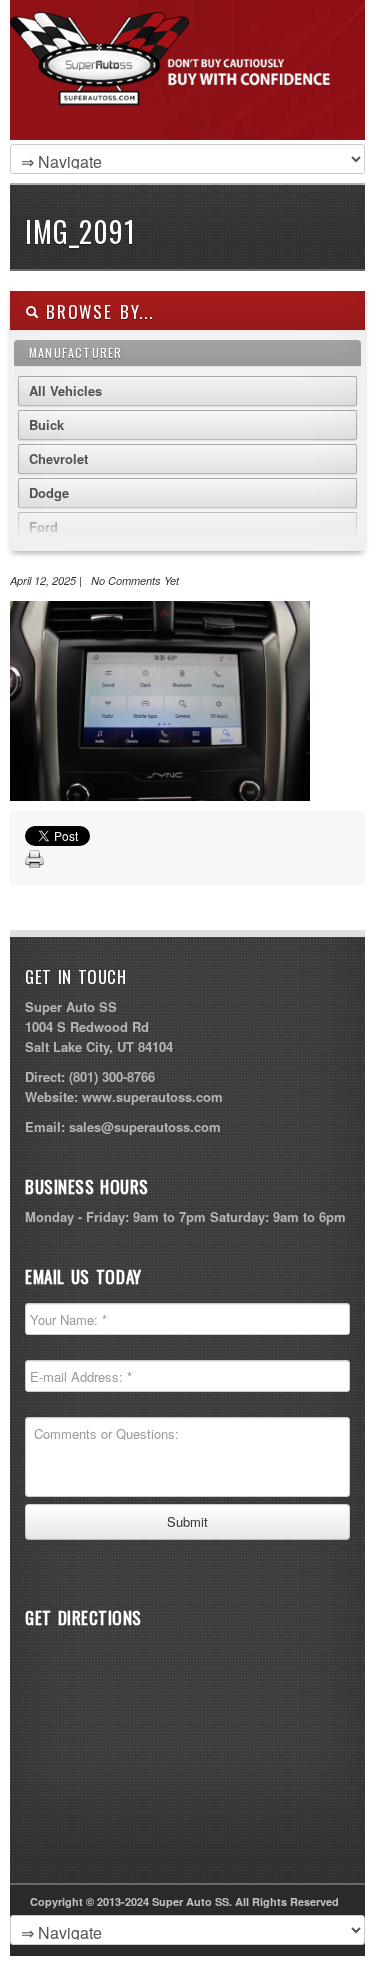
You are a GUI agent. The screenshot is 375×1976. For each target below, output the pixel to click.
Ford (43, 526)
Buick (46, 424)
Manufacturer (75, 352)
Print (35, 860)
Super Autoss (182, 92)
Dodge (49, 492)
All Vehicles (65, 390)
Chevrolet (58, 458)
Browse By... (96, 311)
